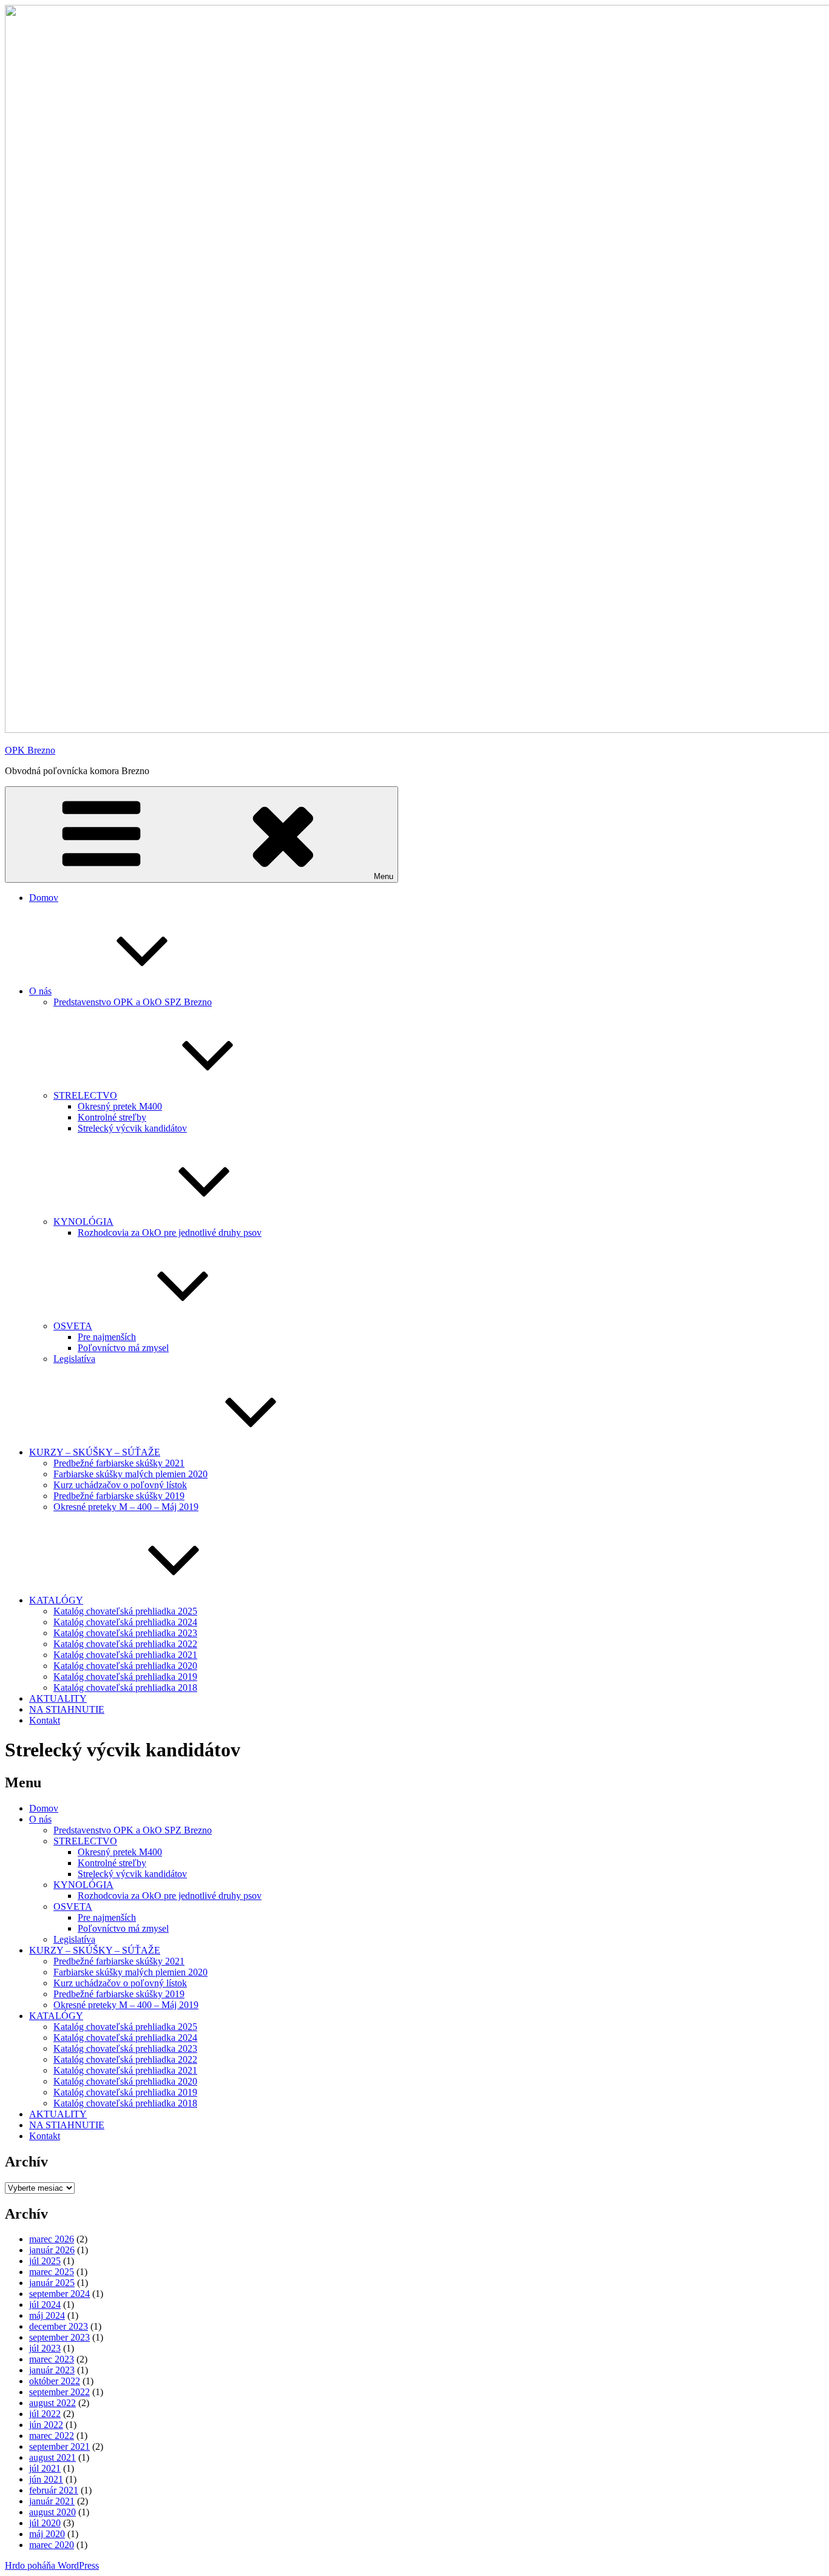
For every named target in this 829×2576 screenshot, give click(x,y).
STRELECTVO (85, 1095)
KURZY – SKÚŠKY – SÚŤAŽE (95, 1452)
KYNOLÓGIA (83, 1222)
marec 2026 (52, 2239)
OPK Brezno (30, 750)
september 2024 (59, 2294)
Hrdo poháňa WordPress (52, 2565)
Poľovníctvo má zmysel (123, 1348)
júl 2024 (45, 2305)
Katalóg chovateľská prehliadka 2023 (125, 1633)
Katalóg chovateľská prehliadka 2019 (125, 1677)
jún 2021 (46, 2479)
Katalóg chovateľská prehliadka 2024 (125, 1622)
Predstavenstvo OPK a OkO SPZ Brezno (133, 1002)
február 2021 (54, 2490)
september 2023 (59, 2337)
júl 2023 (45, 2348)
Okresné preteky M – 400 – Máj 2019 (126, 1507)
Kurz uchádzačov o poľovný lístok (120, 1485)
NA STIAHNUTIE (67, 1709)
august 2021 (52, 2457)
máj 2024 (47, 2315)
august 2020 (52, 2512)
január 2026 (52, 2250)
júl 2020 (45, 2523)
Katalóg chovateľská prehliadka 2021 (125, 1655)
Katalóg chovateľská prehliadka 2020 (125, 1666)
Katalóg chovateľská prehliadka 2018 (125, 1688)
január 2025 (52, 2283)
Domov (44, 898)
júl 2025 (45, 2261)
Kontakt (45, 1720)
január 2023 (52, 2370)
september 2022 (59, 2392)
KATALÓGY (56, 1600)
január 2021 (52, 2501)
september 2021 (59, 2446)
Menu (384, 876)
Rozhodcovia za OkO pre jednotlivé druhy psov (170, 1232)
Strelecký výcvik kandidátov (132, 1128)
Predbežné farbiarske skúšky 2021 (119, 1463)
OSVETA (73, 1326)
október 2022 (55, 2381)
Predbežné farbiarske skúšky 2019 (119, 1496)
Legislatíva (74, 1359)
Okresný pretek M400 (120, 1106)
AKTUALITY (58, 1698)
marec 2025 (52, 2272)
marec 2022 (52, 2436)
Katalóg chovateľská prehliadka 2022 (125, 1644)
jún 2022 (46, 2425)
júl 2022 (45, 2414)
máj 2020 (47, 2534)
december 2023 (59, 2326)
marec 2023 (52, 2359)
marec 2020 (52, 2545)
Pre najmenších (107, 1337)
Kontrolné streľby (112, 1117)
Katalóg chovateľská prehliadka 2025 (125, 1611)
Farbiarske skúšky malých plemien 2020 (130, 1474)
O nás (40, 991)
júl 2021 (45, 2468)
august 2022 (52, 2403)
